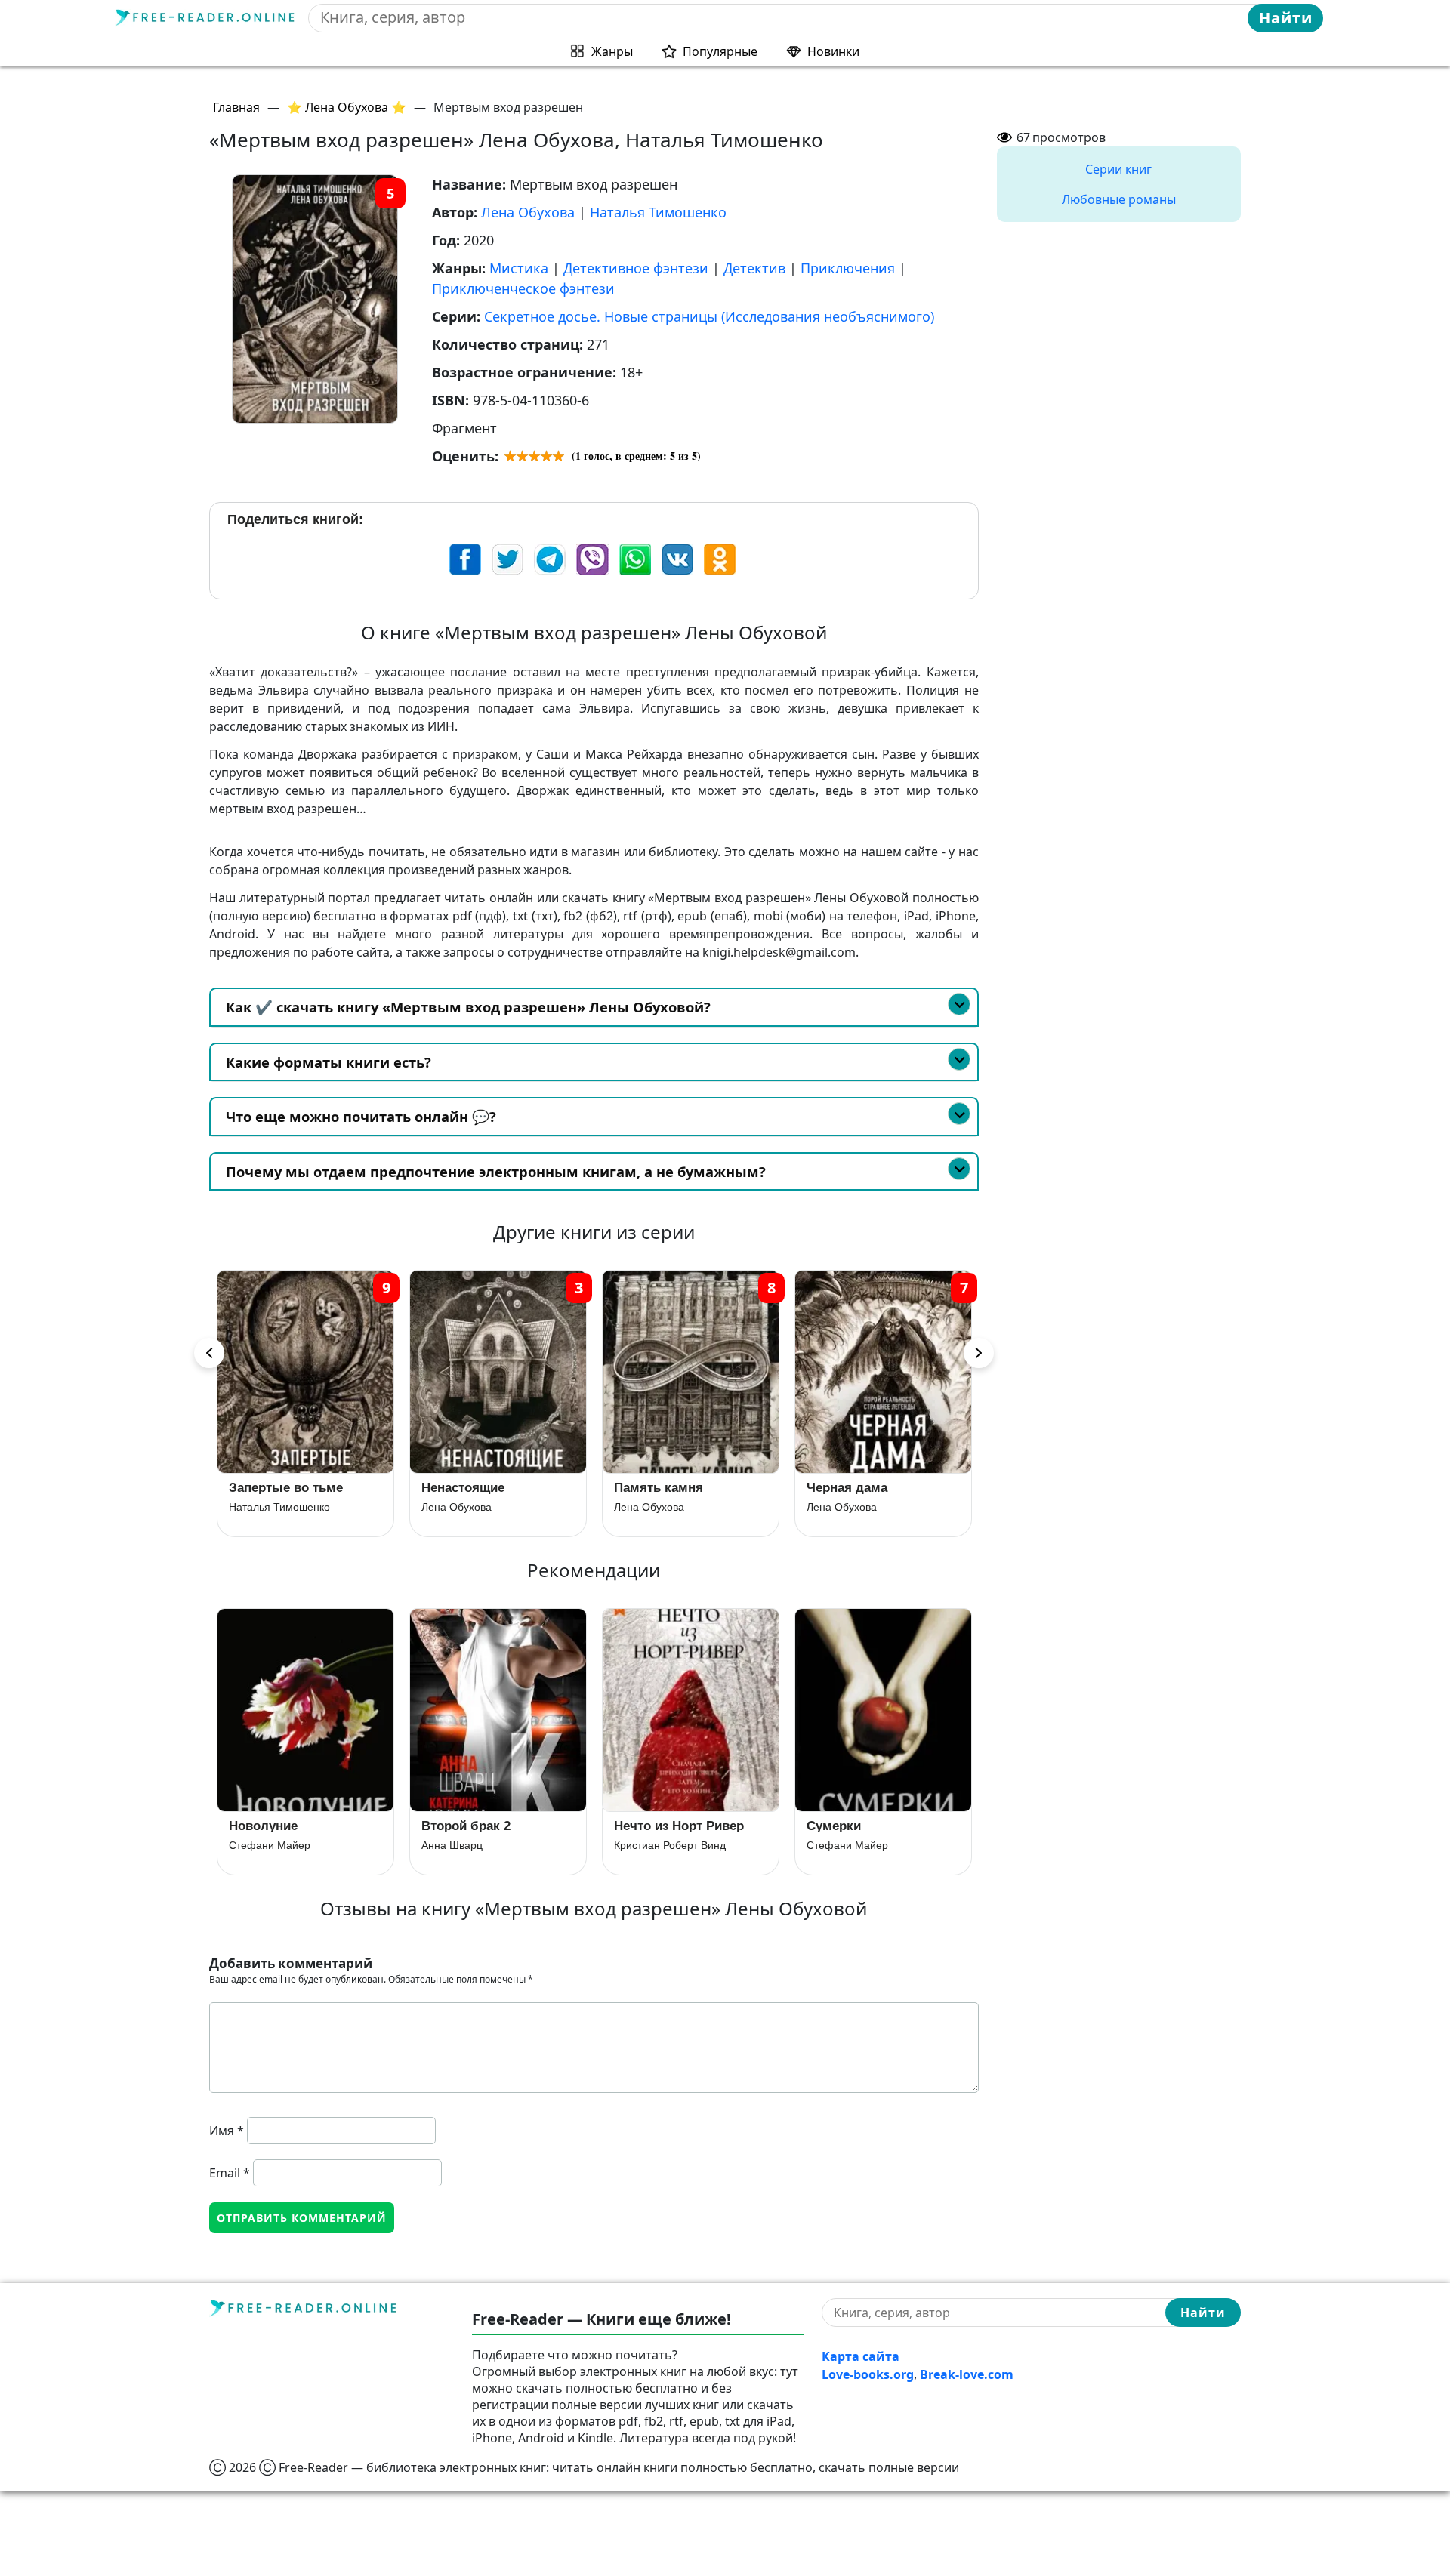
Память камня (466, 1488)
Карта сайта (861, 2356)
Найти (1286, 18)
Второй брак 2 (466, 1826)
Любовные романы (1119, 199)
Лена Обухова (528, 212)
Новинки (833, 51)
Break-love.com (967, 2374)
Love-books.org (868, 2374)
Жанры (612, 51)
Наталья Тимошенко (658, 212)
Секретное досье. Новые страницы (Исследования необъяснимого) (709, 316)
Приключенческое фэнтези (523, 288)
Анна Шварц (452, 1845)
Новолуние (263, 1826)
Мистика (519, 268)
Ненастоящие (270, 1488)
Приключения (848, 268)
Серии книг (1118, 169)
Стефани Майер (270, 1845)
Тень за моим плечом (874, 1488)
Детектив (754, 268)
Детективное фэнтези (636, 268)
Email (230, 2173)
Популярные (720, 51)
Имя (227, 2131)
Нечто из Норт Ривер (679, 1826)
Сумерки (834, 1826)
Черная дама (654, 1488)
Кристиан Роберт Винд (670, 1845)
